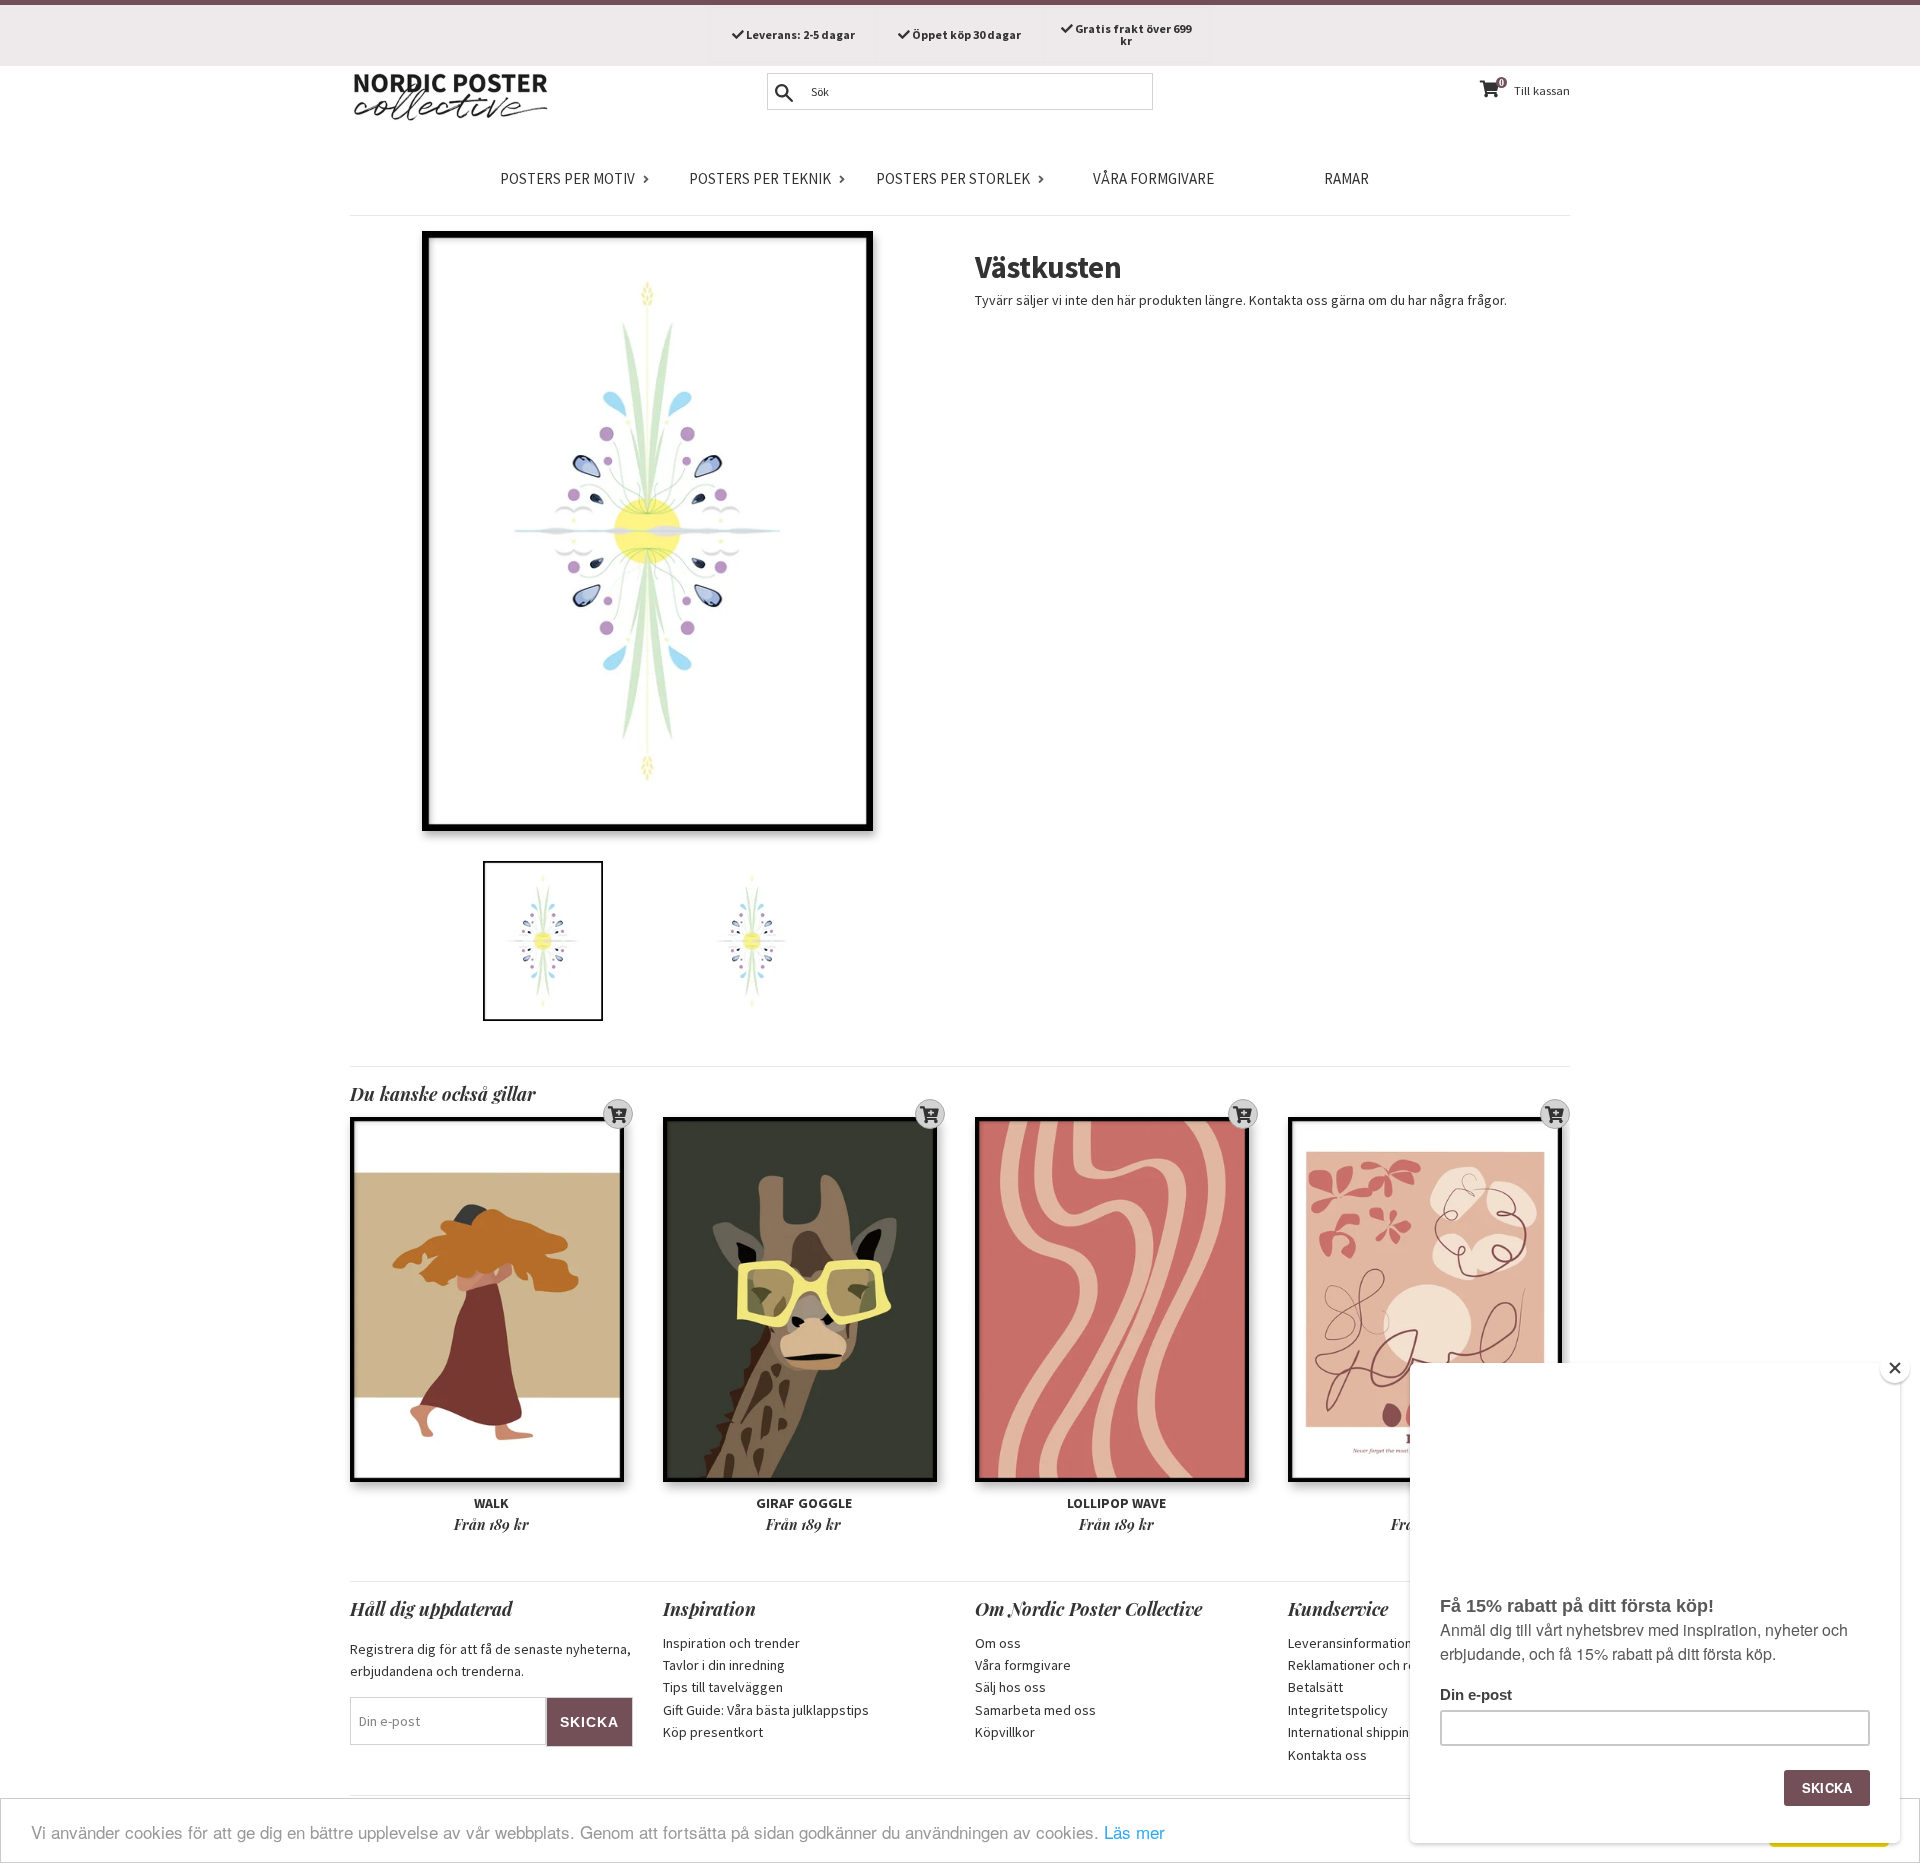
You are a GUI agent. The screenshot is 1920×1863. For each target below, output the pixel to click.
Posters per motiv (567, 178)
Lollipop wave (1116, 1503)
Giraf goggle (804, 1503)
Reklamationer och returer (1367, 1665)
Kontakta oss (1327, 1755)
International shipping (1352, 1732)
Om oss (998, 1643)
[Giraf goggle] (804, 1299)
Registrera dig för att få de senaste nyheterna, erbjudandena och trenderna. (490, 1660)
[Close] (1895, 1368)
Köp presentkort (713, 1732)
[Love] (1429, 1299)
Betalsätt (1315, 1687)
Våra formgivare (1153, 178)
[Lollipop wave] (1116, 1299)
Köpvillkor (1005, 1732)
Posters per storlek (953, 178)
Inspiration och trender (731, 1643)
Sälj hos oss (1010, 1687)
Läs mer (1134, 1831)
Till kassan (1542, 90)
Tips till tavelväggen (723, 1687)
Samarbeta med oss (1035, 1710)
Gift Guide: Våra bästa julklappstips (766, 1710)
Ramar (1346, 178)
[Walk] (491, 1299)
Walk (491, 1503)
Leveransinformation (1350, 1643)
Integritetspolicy (1338, 1710)
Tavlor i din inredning (724, 1665)
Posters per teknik (760, 178)
